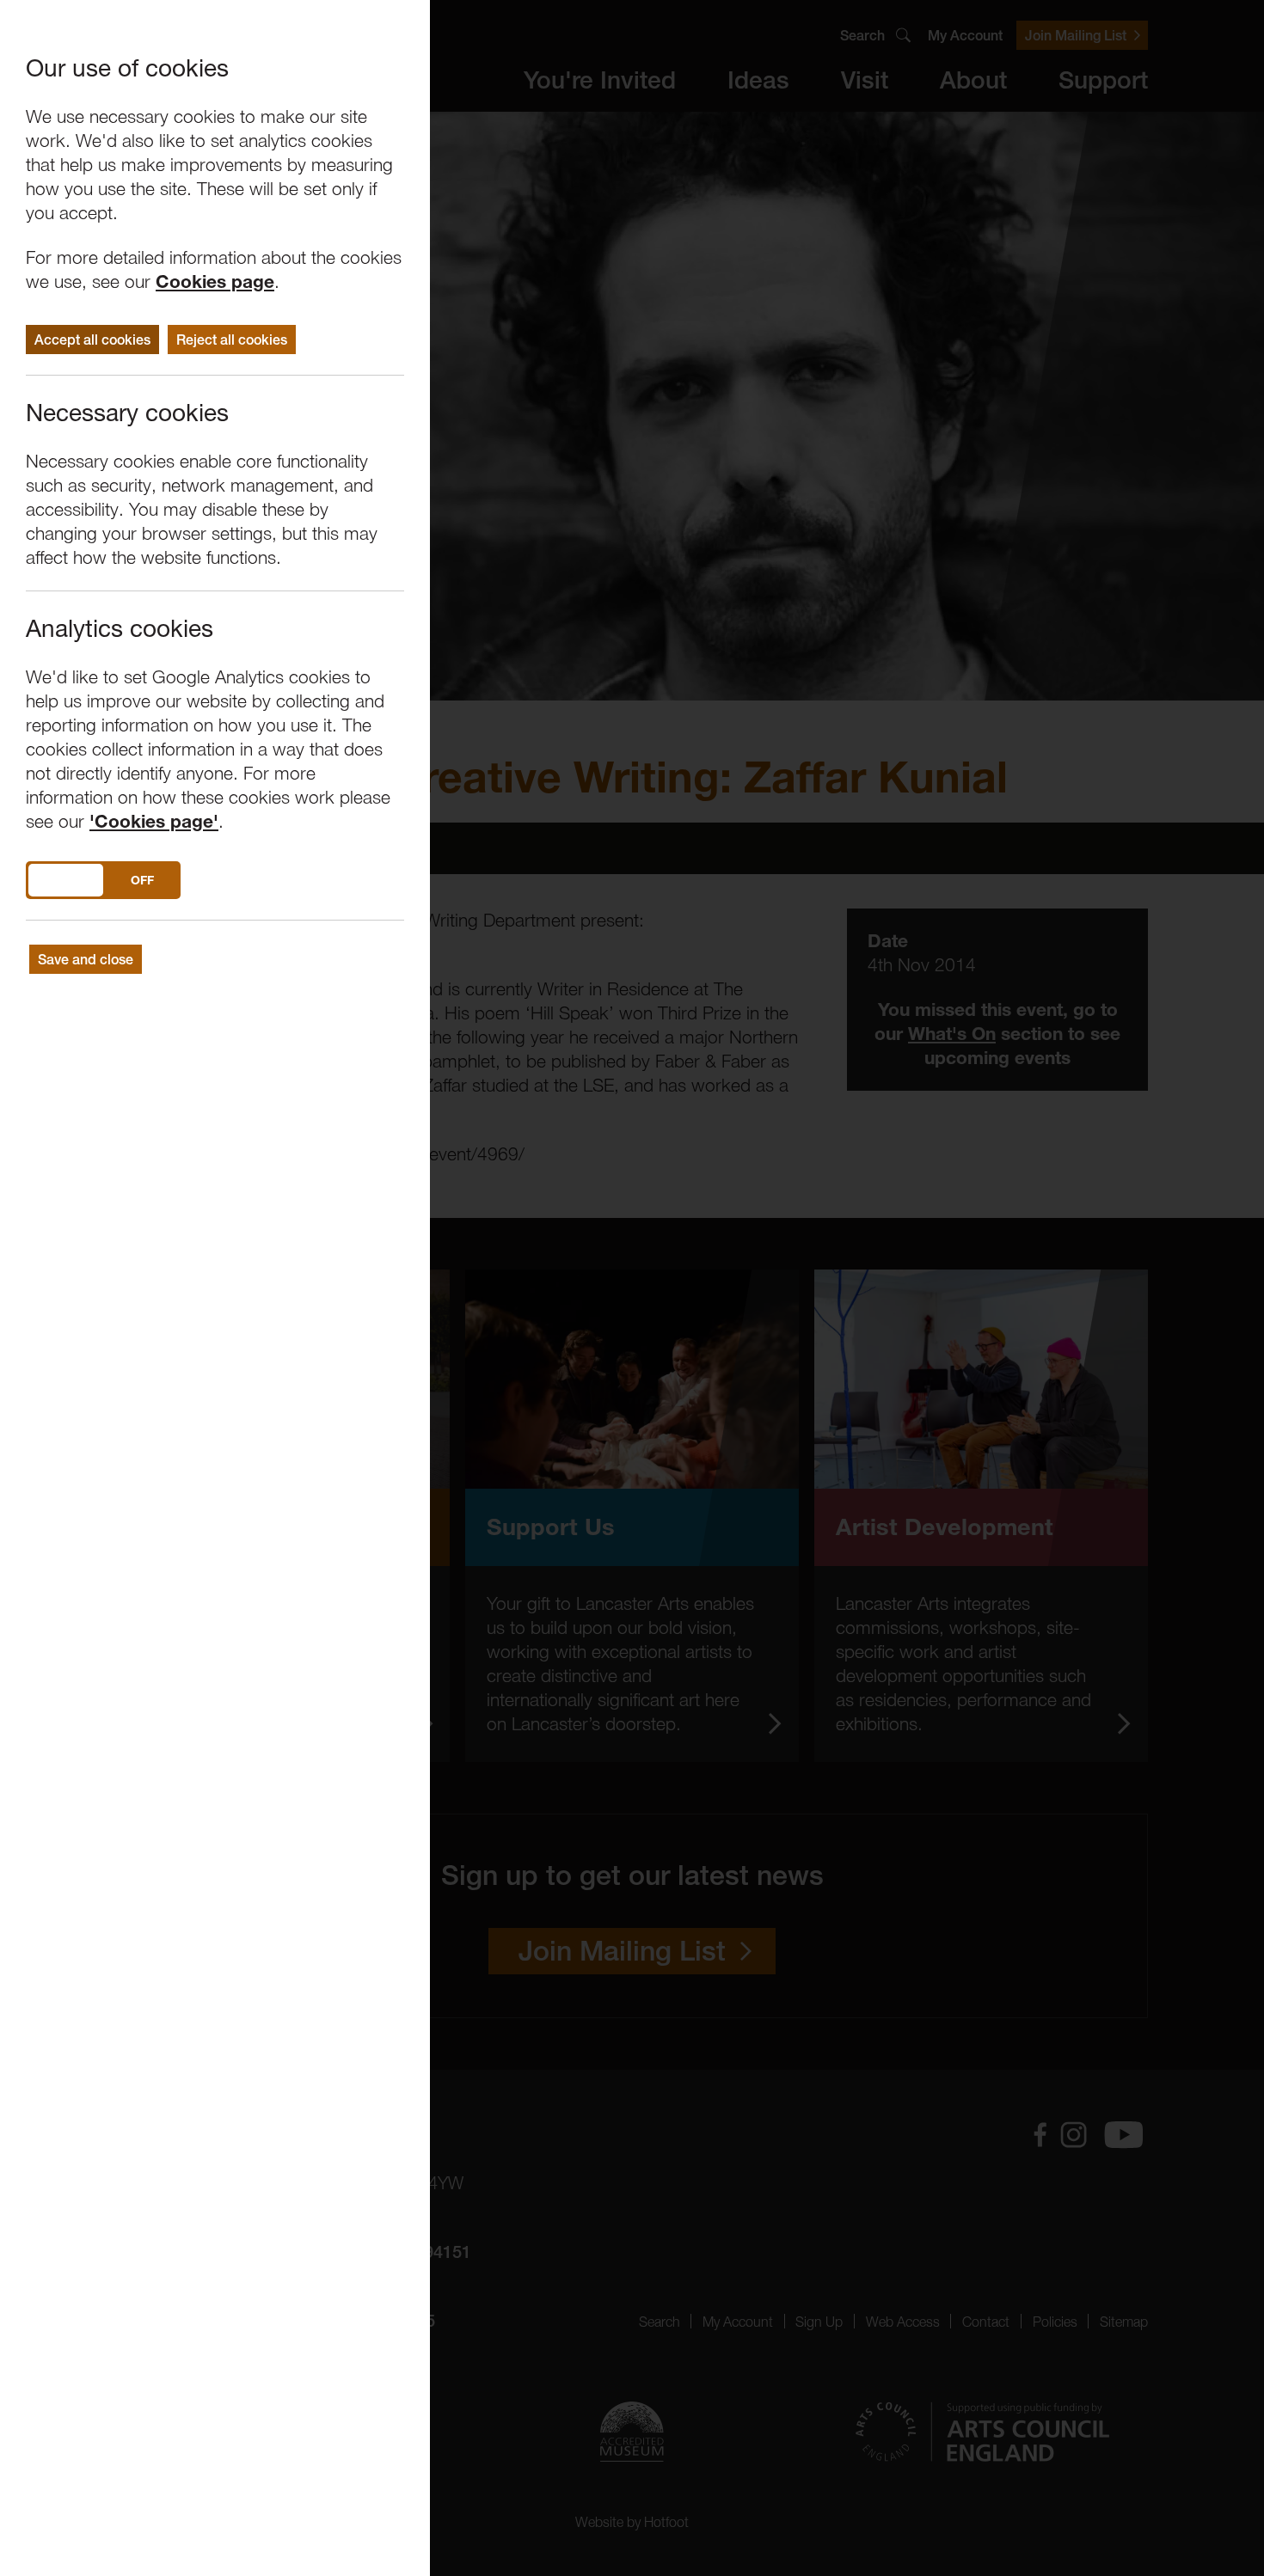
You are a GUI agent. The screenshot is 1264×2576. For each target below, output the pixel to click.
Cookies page (215, 281)
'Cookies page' (154, 821)
